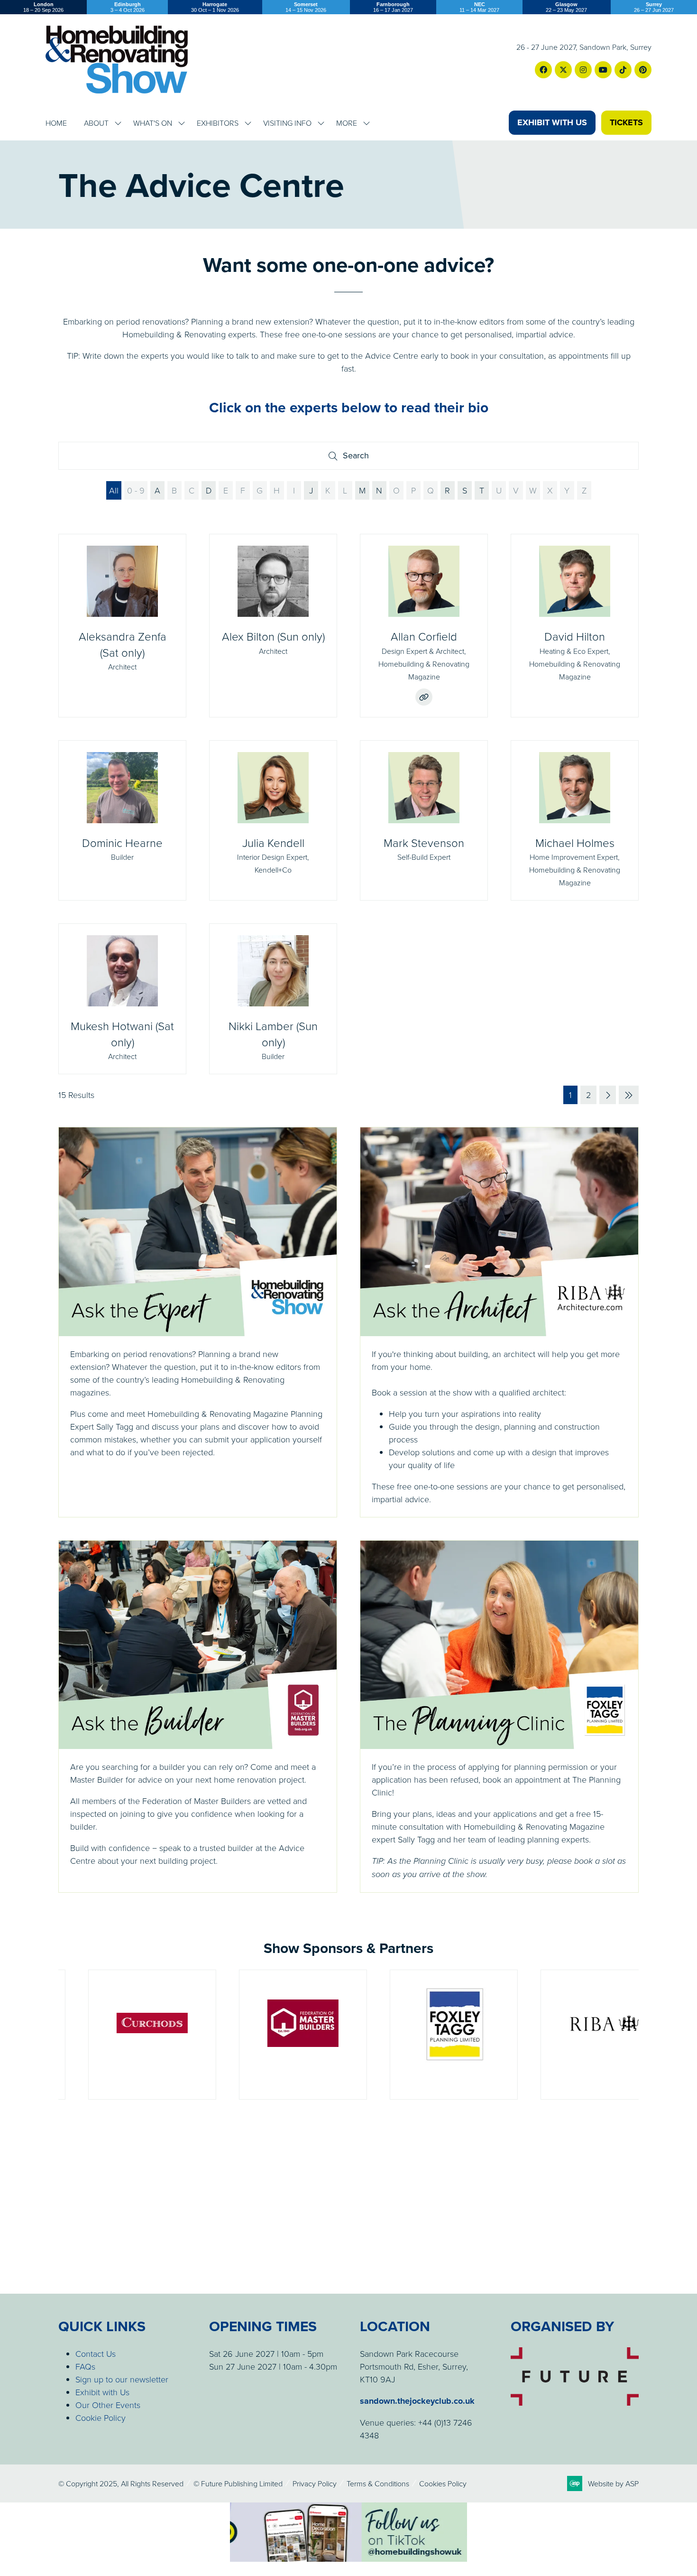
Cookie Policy (101, 2418)
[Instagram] (583, 70)
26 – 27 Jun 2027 (654, 7)
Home (56, 123)
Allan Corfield (424, 636)
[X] (563, 70)
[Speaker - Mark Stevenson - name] (424, 821)
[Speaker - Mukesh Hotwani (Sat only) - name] (122, 999)
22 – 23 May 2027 (566, 7)
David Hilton (575, 636)
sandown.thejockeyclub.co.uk (417, 2401)
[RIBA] (575, 2035)
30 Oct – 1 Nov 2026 (215, 7)
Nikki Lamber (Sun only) (273, 1034)
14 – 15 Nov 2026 (306, 7)
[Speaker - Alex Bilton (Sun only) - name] (273, 626)
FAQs (85, 2366)
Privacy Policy (315, 2483)
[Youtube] (603, 70)
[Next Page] (608, 1095)
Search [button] (359, 458)
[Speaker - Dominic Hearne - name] (122, 821)
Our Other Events (108, 2405)
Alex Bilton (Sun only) (273, 636)
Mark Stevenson (424, 842)
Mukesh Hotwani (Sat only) (122, 1034)
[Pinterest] (643, 70)
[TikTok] (623, 70)
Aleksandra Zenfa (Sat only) (123, 644)
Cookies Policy (443, 2483)
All (114, 490)
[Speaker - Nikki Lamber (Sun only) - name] (273, 999)
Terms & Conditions (378, 2483)
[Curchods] (122, 2035)
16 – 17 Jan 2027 (393, 7)
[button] (552, 123)
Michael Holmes (575, 842)
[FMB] (273, 2035)
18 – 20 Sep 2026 (43, 7)
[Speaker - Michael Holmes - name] (575, 821)
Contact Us (96, 2353)
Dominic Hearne (122, 842)
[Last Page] (629, 1095)
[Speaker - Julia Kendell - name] (273, 821)
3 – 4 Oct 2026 (128, 7)
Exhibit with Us (102, 2392)
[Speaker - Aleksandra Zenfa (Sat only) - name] (122, 626)
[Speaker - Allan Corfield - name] (424, 626)
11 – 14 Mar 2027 (479, 7)
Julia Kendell (273, 842)
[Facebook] (543, 70)
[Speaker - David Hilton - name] (575, 626)
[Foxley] (424, 2035)
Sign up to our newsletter (122, 2379)
